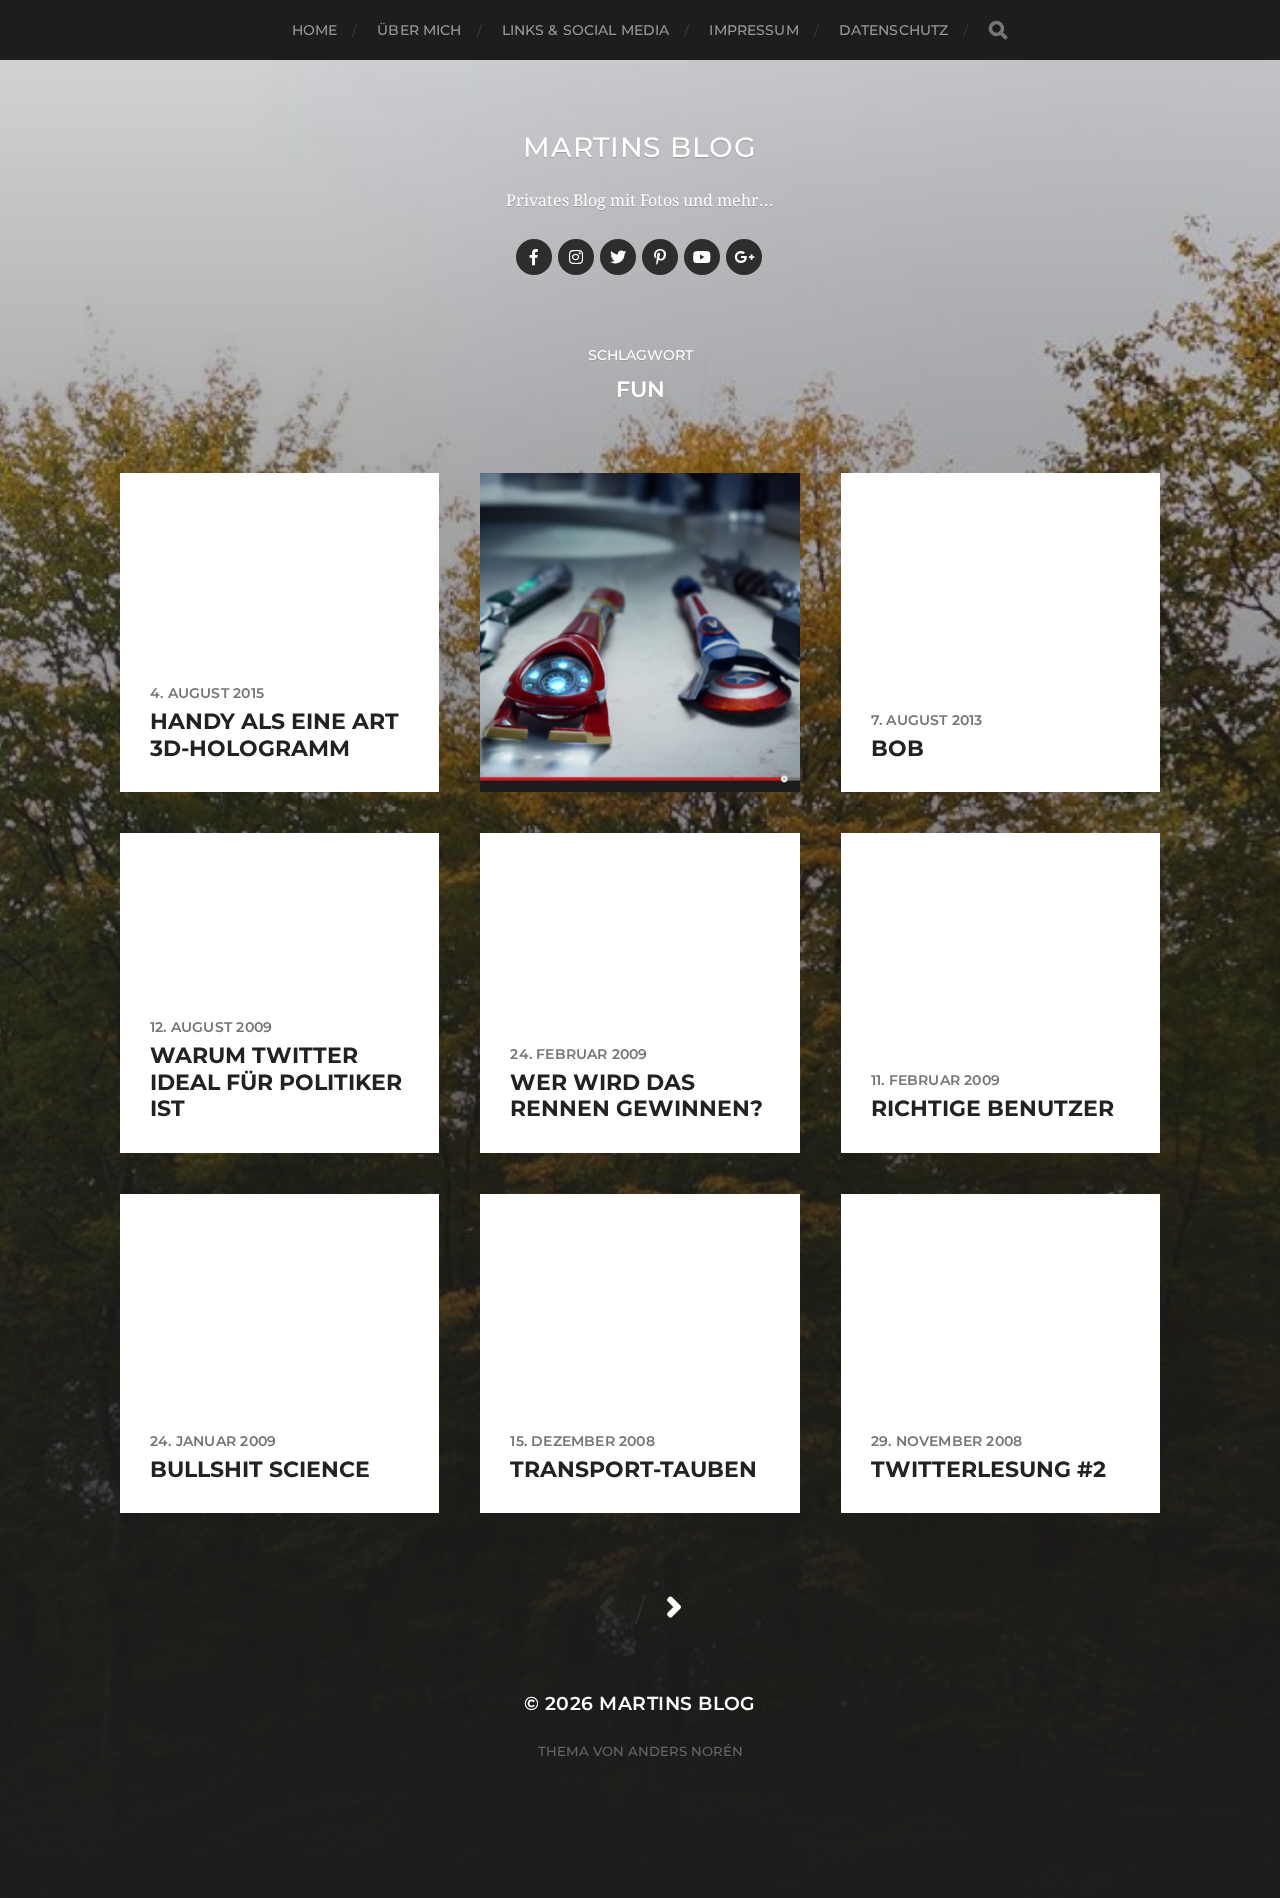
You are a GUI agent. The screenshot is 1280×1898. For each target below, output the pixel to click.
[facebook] (534, 257)
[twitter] (618, 257)
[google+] (744, 257)
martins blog (639, 147)
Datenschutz (894, 30)
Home (315, 30)
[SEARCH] (998, 30)
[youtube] (702, 257)
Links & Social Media (586, 30)
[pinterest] (660, 257)
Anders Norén (685, 1751)
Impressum (753, 30)
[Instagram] (576, 257)
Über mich (419, 30)
